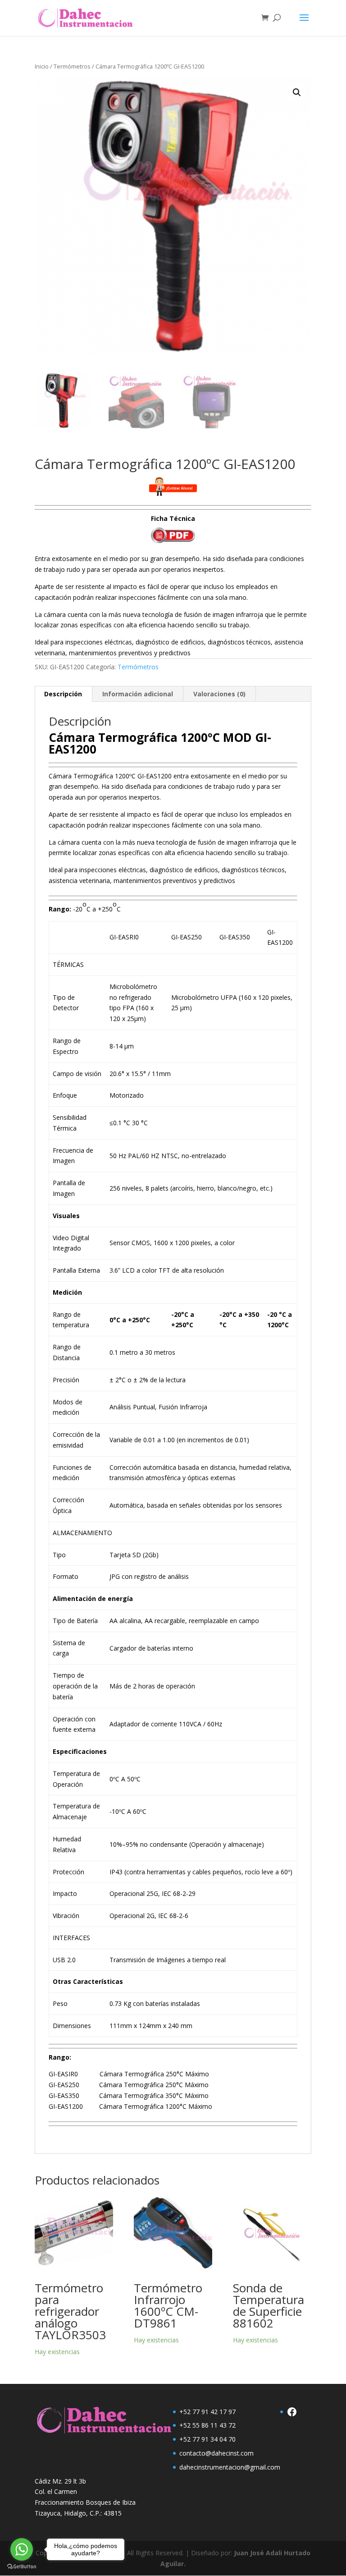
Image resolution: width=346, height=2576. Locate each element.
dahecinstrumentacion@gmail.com (230, 2467)
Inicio (42, 66)
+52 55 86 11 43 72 (207, 2425)
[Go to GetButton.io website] (22, 2567)
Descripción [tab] (63, 694)
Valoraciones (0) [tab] (219, 694)
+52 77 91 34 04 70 (207, 2439)
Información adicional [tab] (138, 694)
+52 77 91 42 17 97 (207, 2412)
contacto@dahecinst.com (216, 2453)
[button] (297, 92)
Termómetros (72, 66)
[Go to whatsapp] (22, 2549)
